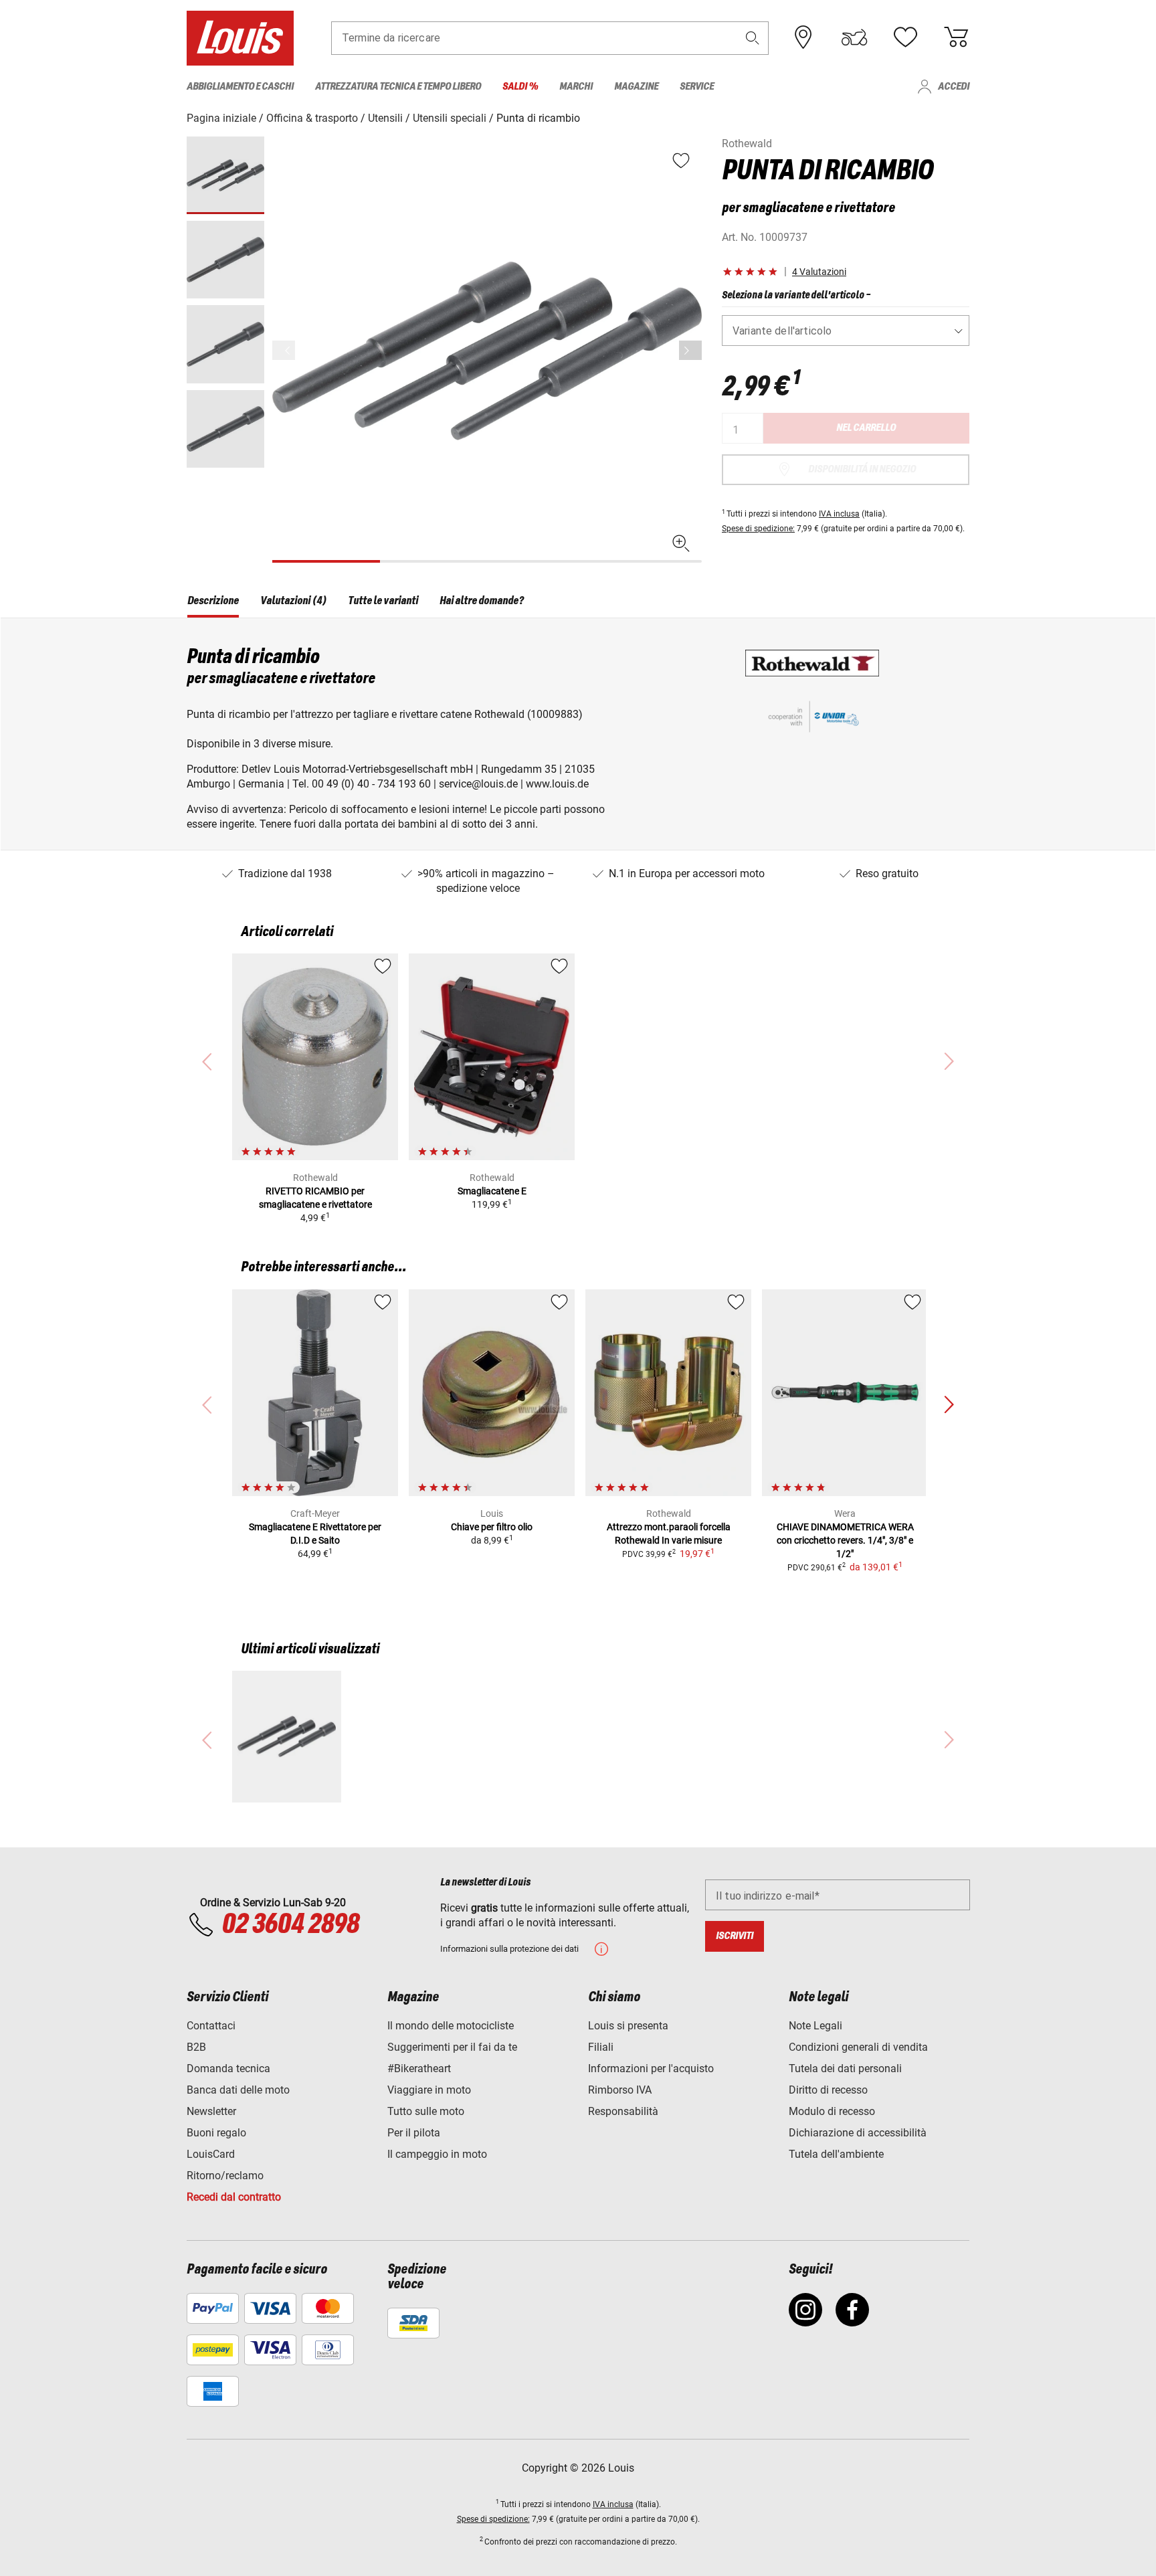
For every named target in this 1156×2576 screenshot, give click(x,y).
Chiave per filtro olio (492, 1527)
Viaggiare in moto (429, 2090)
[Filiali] (803, 37)
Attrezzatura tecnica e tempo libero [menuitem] (398, 87)
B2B (196, 2047)
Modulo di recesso (832, 2111)
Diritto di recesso (828, 2090)
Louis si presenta (628, 2026)
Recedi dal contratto (234, 2197)
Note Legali (815, 2026)
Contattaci (211, 2026)
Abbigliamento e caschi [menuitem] (240, 87)
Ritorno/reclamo (225, 2176)
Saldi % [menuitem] (520, 87)
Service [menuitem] (697, 87)
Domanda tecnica (228, 2068)
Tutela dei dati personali (845, 2068)
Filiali (601, 2047)
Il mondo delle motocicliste (451, 2026)
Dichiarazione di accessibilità (858, 2133)
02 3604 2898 (290, 1925)
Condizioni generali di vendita (858, 2047)
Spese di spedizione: (758, 529)
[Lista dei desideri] (905, 37)
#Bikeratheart (419, 2068)
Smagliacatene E (492, 1191)
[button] (753, 38)
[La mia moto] (854, 37)
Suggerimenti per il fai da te (452, 2047)
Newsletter (211, 2111)
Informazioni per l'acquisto (651, 2068)
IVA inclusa (839, 514)
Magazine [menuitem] (636, 87)
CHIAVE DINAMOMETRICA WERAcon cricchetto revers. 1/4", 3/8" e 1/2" (845, 1540)
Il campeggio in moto (437, 2154)
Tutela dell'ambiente (836, 2154)
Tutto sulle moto (426, 2111)
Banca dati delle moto (238, 2090)
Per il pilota (414, 2133)
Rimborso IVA (620, 2090)
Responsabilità (623, 2111)
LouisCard (211, 2154)
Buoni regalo (216, 2133)
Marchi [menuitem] (576, 87)
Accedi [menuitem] (954, 87)
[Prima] (690, 350)
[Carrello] (956, 37)
